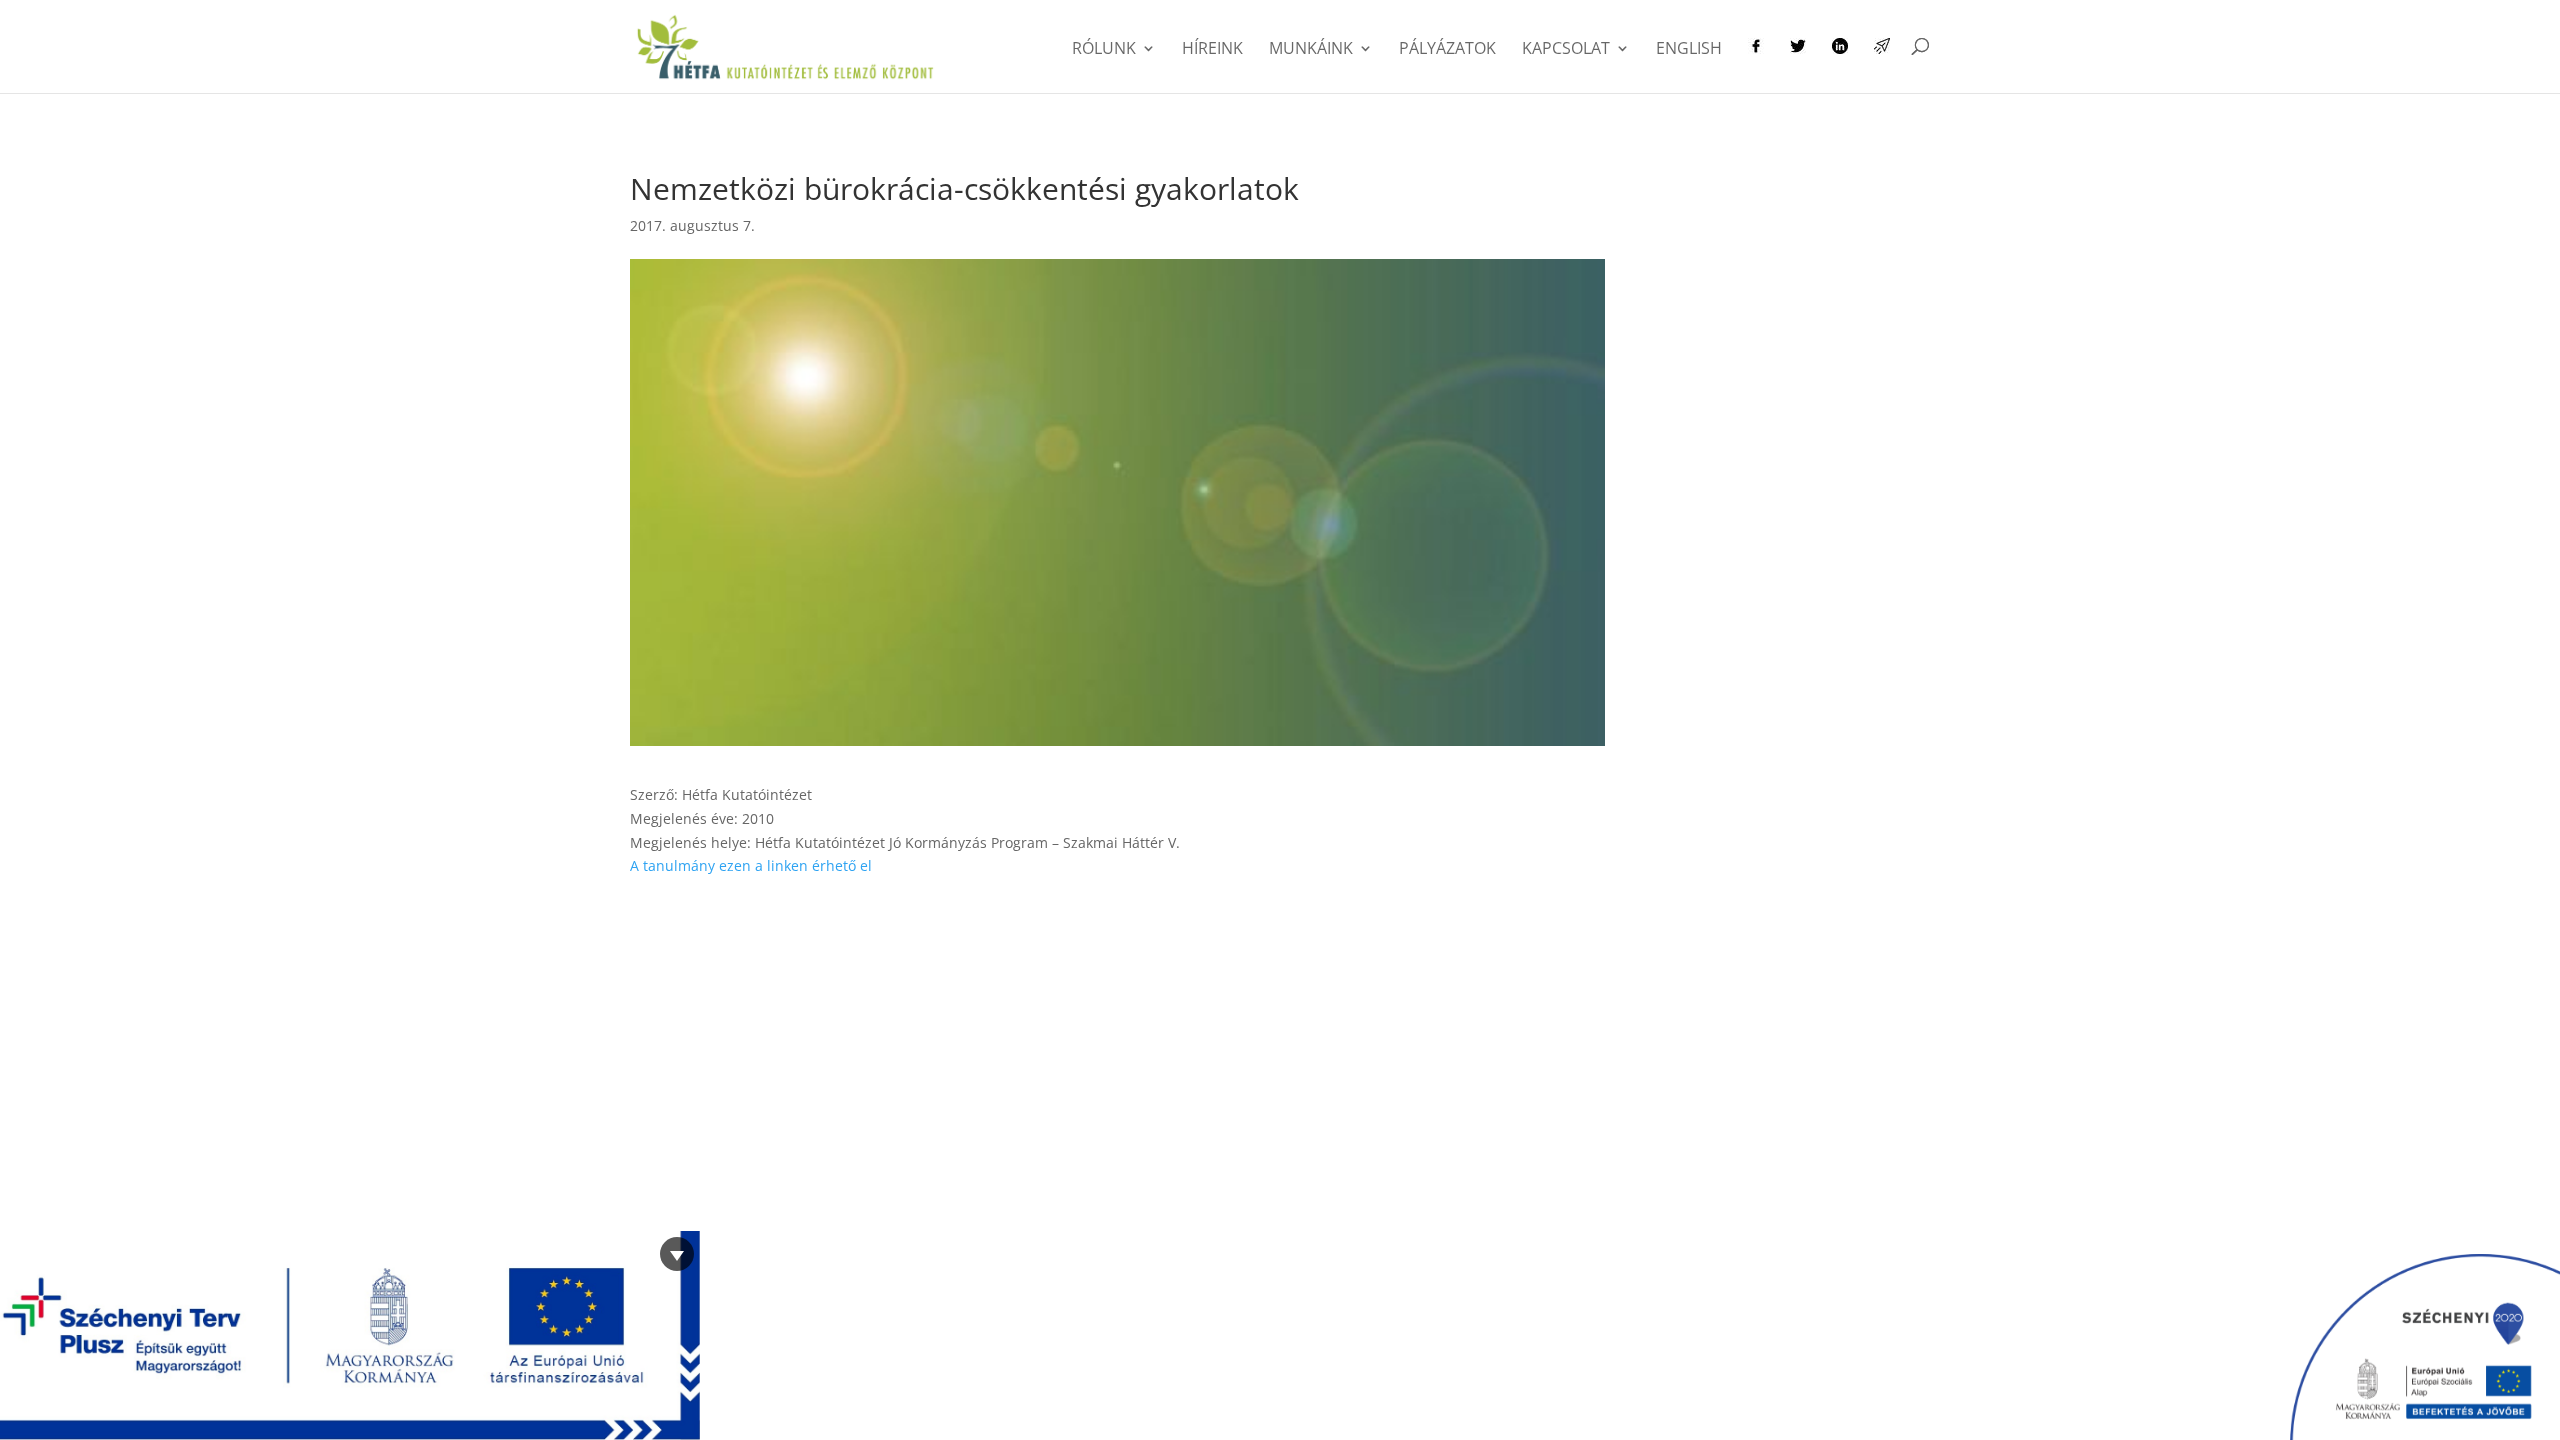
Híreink (1212, 50)
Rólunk (1104, 50)
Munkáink (1311, 50)
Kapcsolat (1566, 50)
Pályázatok (1447, 50)
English (1689, 50)
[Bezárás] (677, 1254)
